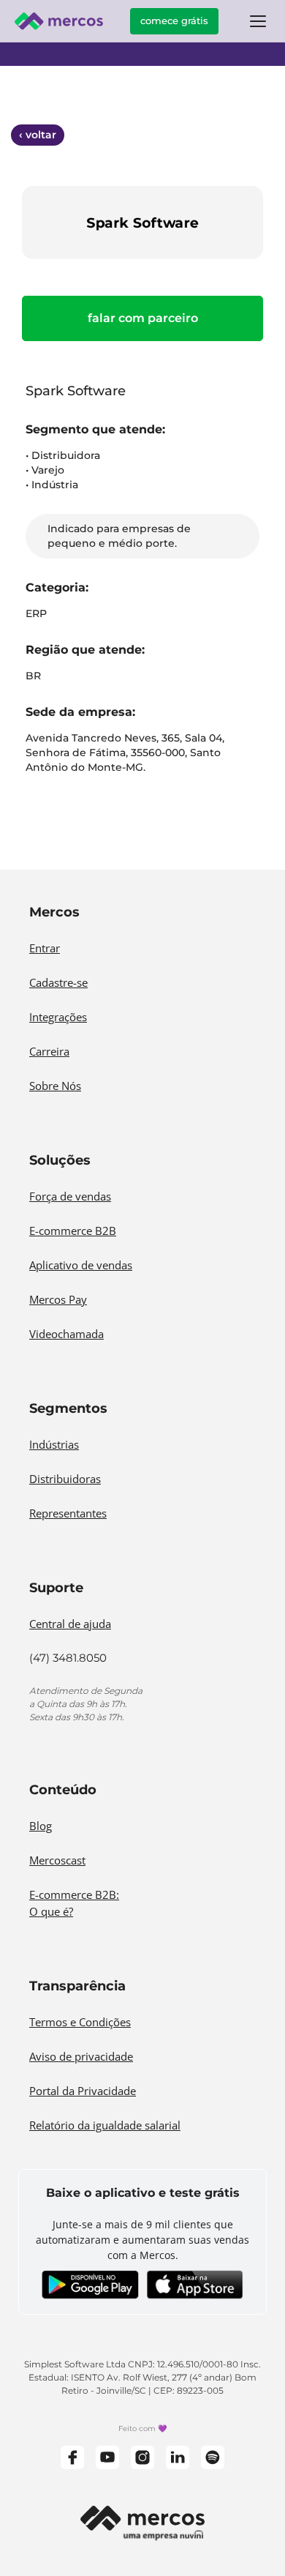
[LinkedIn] (178, 2457)
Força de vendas (70, 1196)
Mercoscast (57, 1860)
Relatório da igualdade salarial (105, 2125)
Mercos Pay (58, 1299)
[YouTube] (107, 2457)
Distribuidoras (65, 1479)
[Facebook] (72, 2457)
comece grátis (174, 20)
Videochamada (66, 1334)
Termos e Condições (80, 2022)
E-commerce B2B (73, 1231)
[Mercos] (58, 21)
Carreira (49, 1051)
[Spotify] (213, 2457)
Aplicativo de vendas (81, 1265)
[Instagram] (142, 2457)
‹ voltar (38, 135)
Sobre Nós (55, 1086)
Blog (41, 1826)
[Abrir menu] (258, 21)
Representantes (68, 1513)
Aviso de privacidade (81, 2056)
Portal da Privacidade (83, 2091)
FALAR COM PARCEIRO (143, 318)
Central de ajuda (70, 1624)
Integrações (58, 1017)
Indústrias (54, 1444)
